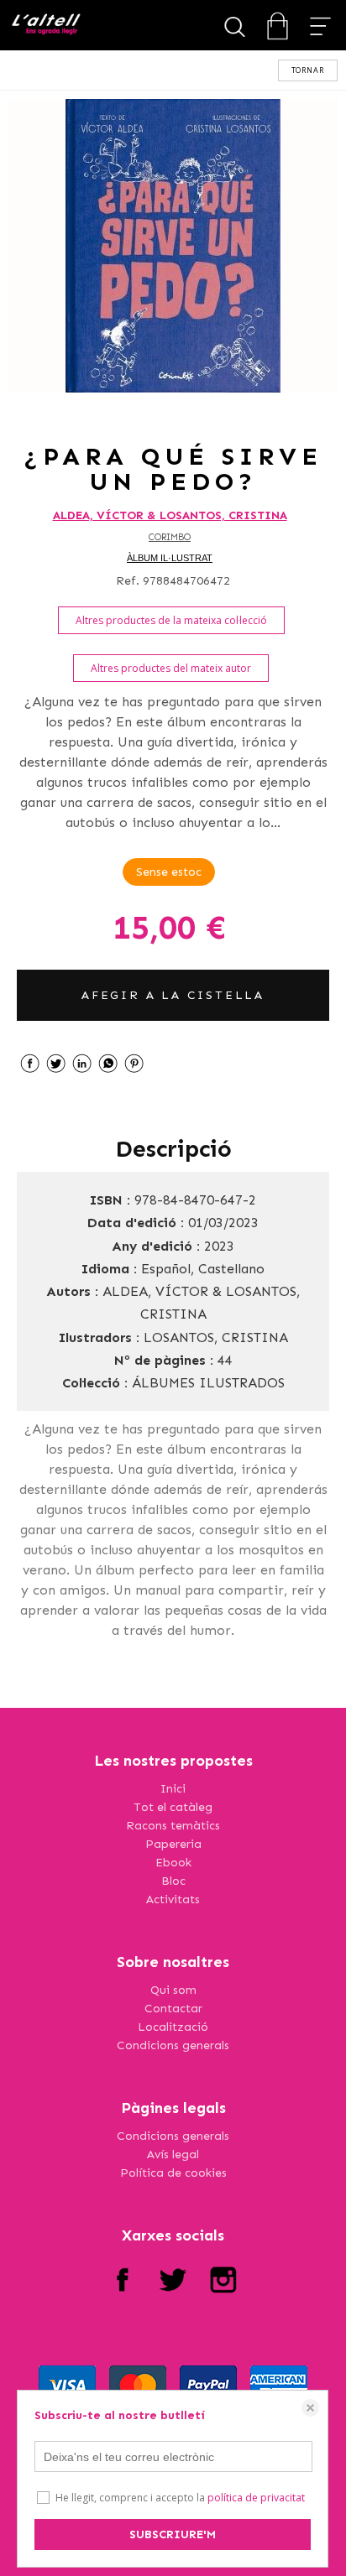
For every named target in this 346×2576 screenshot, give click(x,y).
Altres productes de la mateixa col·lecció (171, 620)
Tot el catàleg (173, 1807)
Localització (173, 2027)
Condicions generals (173, 2045)
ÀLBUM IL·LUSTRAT (170, 558)
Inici (173, 1789)
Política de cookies (173, 2173)
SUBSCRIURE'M (173, 2534)
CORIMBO (170, 537)
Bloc (173, 1881)
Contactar (173, 2009)
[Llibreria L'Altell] (46, 26)
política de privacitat (256, 2498)
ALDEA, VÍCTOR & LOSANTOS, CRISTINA (170, 515)
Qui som (173, 1990)
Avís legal (173, 2154)
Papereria (173, 1844)
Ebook (173, 1863)
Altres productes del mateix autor (171, 668)
